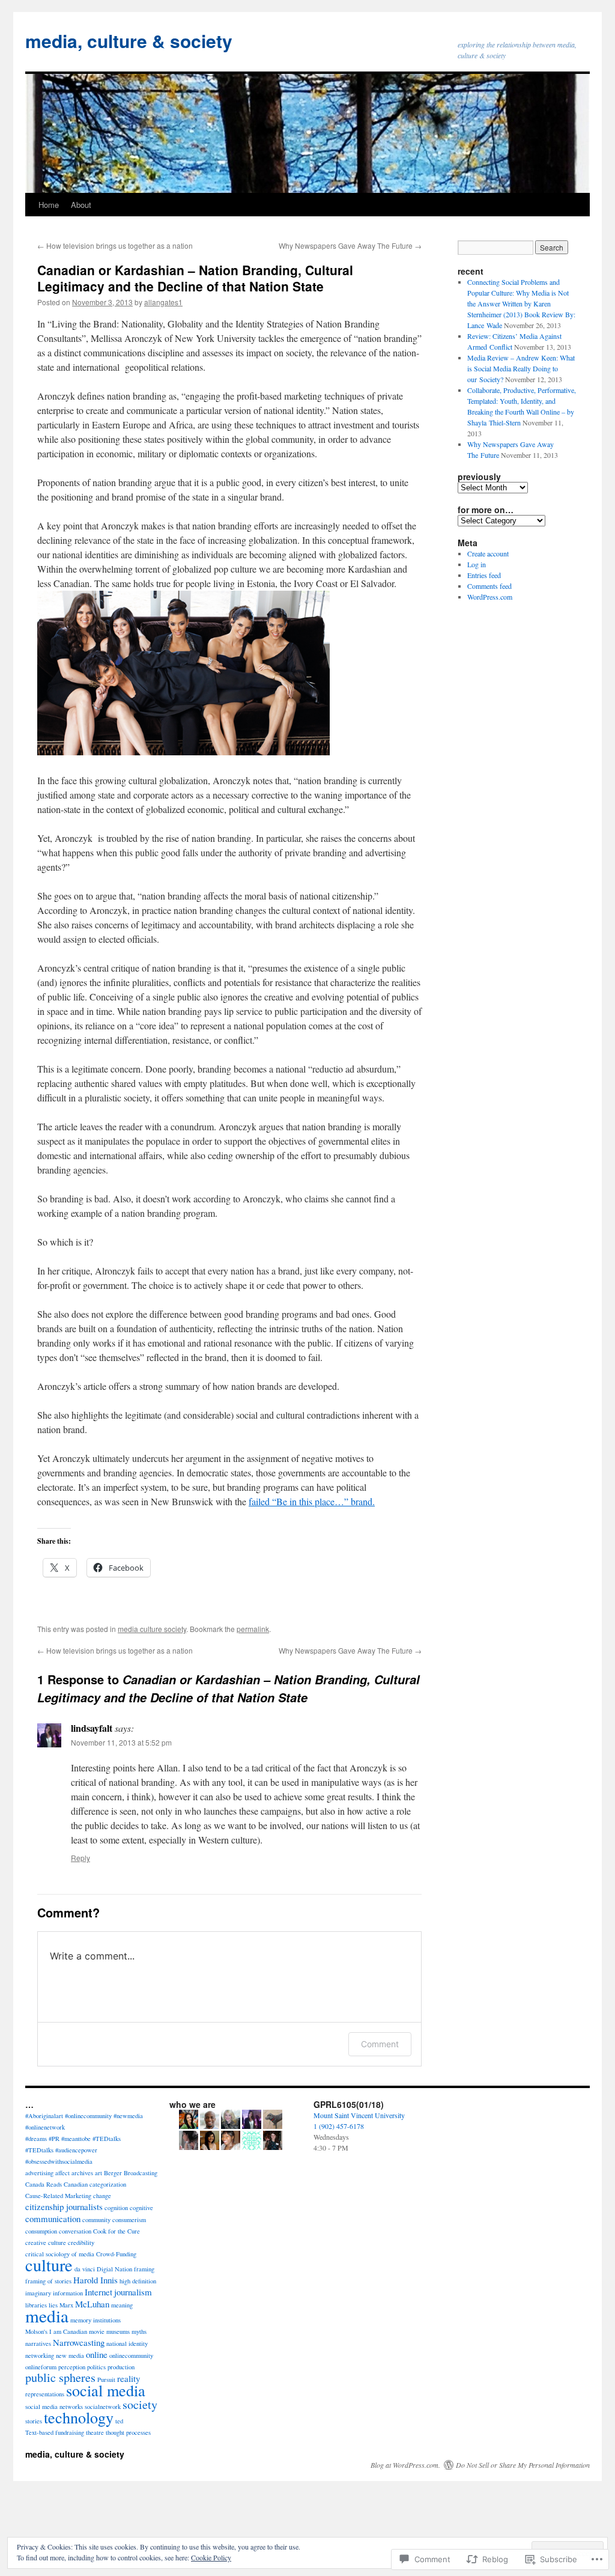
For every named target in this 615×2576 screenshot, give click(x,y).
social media (106, 2390)
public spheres (60, 2377)
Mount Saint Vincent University (359, 2115)
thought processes (128, 2432)
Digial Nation (114, 2269)
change (102, 2196)
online (97, 2354)
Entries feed (484, 575)
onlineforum (41, 2367)
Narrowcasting (79, 2342)
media (47, 2316)
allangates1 (163, 302)
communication (53, 2218)
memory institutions (95, 2320)
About (81, 205)
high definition (138, 2281)
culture (49, 2265)
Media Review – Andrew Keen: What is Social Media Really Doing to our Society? (521, 368)
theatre (95, 2432)
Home (49, 205)
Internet (98, 2292)
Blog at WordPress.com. (405, 2465)
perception (72, 2367)
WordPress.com (490, 597)
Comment (380, 2044)
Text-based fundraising (55, 2432)
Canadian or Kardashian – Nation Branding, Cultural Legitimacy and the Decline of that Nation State (195, 278)
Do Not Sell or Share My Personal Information (523, 2465)
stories (34, 2421)
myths (139, 2331)
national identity (127, 2343)
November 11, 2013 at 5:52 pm (121, 1742)
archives (82, 2173)
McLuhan (92, 2304)
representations (45, 2394)
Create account (488, 553)
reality (129, 2378)
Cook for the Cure (117, 2231)
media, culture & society (129, 41)
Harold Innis (95, 2280)
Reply (80, 1858)
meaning (122, 2305)
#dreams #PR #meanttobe (58, 2139)
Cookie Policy (211, 2557)
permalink (253, 1629)
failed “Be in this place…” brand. (312, 1501)
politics (96, 2367)
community (96, 2220)
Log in (477, 564)
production (121, 2367)
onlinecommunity (131, 2355)
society (140, 2404)
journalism (133, 2292)
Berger (113, 2173)
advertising (39, 2173)
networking (40, 2355)
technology (79, 2417)
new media (70, 2355)
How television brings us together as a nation (115, 245)
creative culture (46, 2243)
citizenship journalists (64, 2206)
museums (118, 2331)
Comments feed (489, 586)
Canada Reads (44, 2184)
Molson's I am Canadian (56, 2331)
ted (119, 2421)
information (68, 2293)
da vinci (85, 2269)
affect (62, 2173)
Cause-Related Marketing (58, 2196)
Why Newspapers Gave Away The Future (350, 245)
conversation (75, 2231)
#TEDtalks (107, 2139)
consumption (41, 2231)
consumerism (129, 2220)
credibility (81, 2243)
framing (144, 2269)
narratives (38, 2343)
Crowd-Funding (116, 2254)
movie (97, 2331)
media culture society (152, 1629)
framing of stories (48, 2281)
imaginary (38, 2293)
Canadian (76, 2184)
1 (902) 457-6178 (339, 2126)
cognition (116, 2208)
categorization (108, 2184)
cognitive (141, 2208)
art (98, 2173)
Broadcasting (141, 2173)
